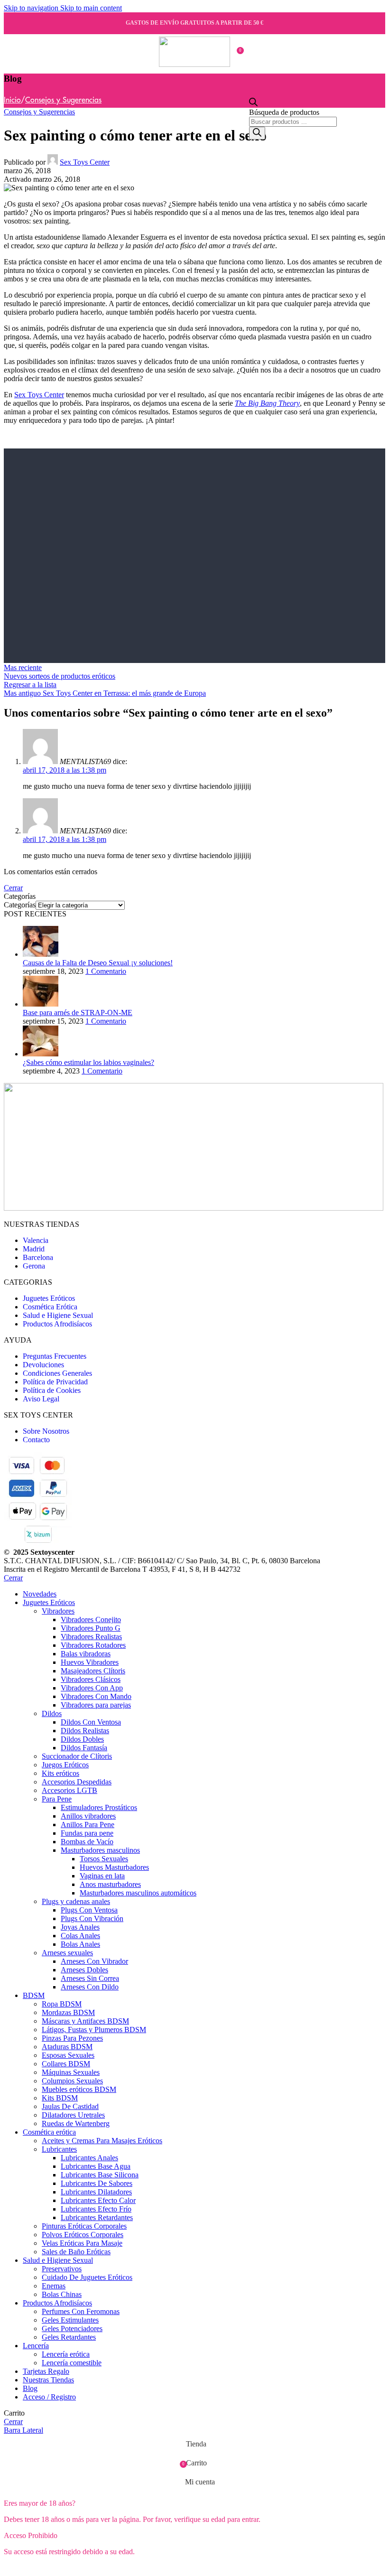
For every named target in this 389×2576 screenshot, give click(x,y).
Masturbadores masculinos (100, 1850)
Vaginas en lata (102, 1876)
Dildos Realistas (85, 1731)
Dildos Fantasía (84, 1748)
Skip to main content (91, 8)
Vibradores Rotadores (93, 1645)
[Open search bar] (253, 104)
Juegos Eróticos (65, 1765)
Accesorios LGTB (69, 1790)
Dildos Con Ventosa (91, 1722)
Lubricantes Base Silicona (100, 2175)
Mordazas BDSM (68, 2012)
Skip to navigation (32, 8)
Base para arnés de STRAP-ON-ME (78, 1013)
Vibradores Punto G (91, 1628)
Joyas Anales (80, 1927)
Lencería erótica (66, 2354)
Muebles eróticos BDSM (79, 2089)
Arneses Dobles (84, 1970)
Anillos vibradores (88, 1816)
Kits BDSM (60, 2098)
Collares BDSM (66, 2064)
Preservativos (62, 2269)
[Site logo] (194, 64)
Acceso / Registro (49, 2397)
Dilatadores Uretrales (73, 2115)
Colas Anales (80, 1936)
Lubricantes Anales (89, 2158)
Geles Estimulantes (70, 2320)
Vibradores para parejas (96, 1705)
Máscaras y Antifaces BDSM (85, 2021)
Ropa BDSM (62, 2004)
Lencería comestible (72, 2363)
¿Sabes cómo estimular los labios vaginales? (88, 1062)
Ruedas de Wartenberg (76, 2123)
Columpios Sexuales (72, 2081)
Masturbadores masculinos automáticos (138, 1893)
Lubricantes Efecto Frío (96, 2209)
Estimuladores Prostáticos (99, 1807)
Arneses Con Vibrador (94, 1961)
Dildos (52, 1713)
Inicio (12, 100)
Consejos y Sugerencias (63, 100)
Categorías (20, 905)
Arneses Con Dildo (90, 1987)
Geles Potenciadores (72, 2329)
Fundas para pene (87, 1833)
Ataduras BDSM (67, 2047)
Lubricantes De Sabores (97, 2183)
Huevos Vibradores (90, 1662)
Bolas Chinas (62, 2294)
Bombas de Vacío (87, 1842)
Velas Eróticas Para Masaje (82, 2243)
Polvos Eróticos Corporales (83, 2235)
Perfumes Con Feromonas (81, 2311)
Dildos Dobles (82, 1739)
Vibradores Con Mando (96, 1696)
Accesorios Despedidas (77, 1782)
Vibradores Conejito (91, 1619)
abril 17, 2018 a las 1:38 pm (65, 770)
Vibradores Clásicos (91, 1679)
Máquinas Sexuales (71, 2072)
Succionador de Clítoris (77, 1756)
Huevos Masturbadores (114, 1867)
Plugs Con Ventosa (89, 1910)
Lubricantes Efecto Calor (98, 2200)
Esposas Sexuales (68, 2055)
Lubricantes (59, 2149)
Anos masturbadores (110, 1884)
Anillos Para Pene (88, 1825)
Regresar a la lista (30, 685)
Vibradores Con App (92, 1688)
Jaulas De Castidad (70, 2106)
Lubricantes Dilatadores (96, 2192)
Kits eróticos (60, 1773)
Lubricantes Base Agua (96, 2166)
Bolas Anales (80, 1944)
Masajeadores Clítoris (93, 1671)
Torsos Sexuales (104, 1859)
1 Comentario (106, 971)
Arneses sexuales (67, 1953)
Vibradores (58, 1611)
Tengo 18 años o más (41, 2568)
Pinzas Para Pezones (72, 2038)
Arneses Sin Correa (90, 1978)
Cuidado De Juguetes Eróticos (87, 2277)
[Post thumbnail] (41, 954)
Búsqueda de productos (284, 112)
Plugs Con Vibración (92, 1918)
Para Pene (57, 1799)
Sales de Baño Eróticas (76, 2252)
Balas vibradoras (86, 1654)
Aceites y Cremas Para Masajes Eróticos (102, 2141)
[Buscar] (257, 133)
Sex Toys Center (85, 162)
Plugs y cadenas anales (76, 1901)
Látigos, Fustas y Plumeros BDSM (94, 2030)
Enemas (54, 2286)
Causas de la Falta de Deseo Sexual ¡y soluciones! (98, 963)
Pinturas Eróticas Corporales (84, 2226)
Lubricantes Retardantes (97, 2217)
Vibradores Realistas (91, 1637)
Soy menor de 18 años (116, 2568)
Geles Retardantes (69, 2337)
